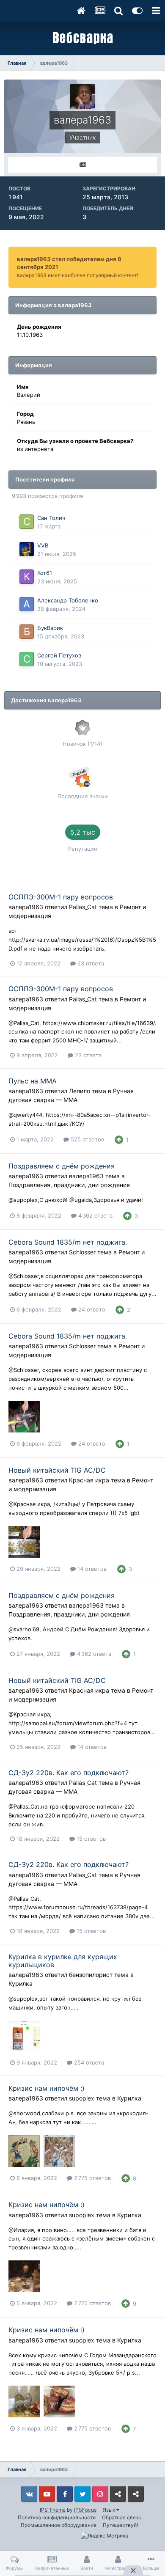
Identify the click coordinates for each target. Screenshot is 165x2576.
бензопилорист (91, 1975)
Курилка (21, 1984)
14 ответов (91, 1569)
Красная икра (89, 1480)
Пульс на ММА (33, 1081)
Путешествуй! (120, 2525)
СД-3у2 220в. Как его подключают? (69, 1773)
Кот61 (45, 573)
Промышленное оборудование (59, 2525)
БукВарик (50, 628)
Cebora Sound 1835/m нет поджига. (68, 1242)
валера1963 (26, 907)
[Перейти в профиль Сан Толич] (27, 522)
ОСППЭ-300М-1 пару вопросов (61, 897)
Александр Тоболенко (68, 600)
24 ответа (91, 1309)
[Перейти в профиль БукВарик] (27, 632)
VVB (43, 545)
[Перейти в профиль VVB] (27, 549)
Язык (110, 2510)
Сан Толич (51, 518)
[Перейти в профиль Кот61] (27, 577)
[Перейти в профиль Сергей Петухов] (27, 659)
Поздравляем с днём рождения (62, 1166)
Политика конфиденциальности (57, 2517)
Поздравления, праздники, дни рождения (69, 1185)
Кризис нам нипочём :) (47, 2088)
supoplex (82, 2098)
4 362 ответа (95, 1215)
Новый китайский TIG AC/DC (57, 1470)
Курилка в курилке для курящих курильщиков (63, 1961)
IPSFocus (85, 2510)
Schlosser (82, 1252)
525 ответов (87, 1139)
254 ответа (88, 2062)
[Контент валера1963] (82, 165)
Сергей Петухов (59, 655)
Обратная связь (122, 2517)
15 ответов (90, 1839)
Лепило (80, 1091)
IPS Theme (53, 2510)
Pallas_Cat (83, 907)
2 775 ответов (92, 2178)
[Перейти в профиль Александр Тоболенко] (27, 604)
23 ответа (90, 963)
